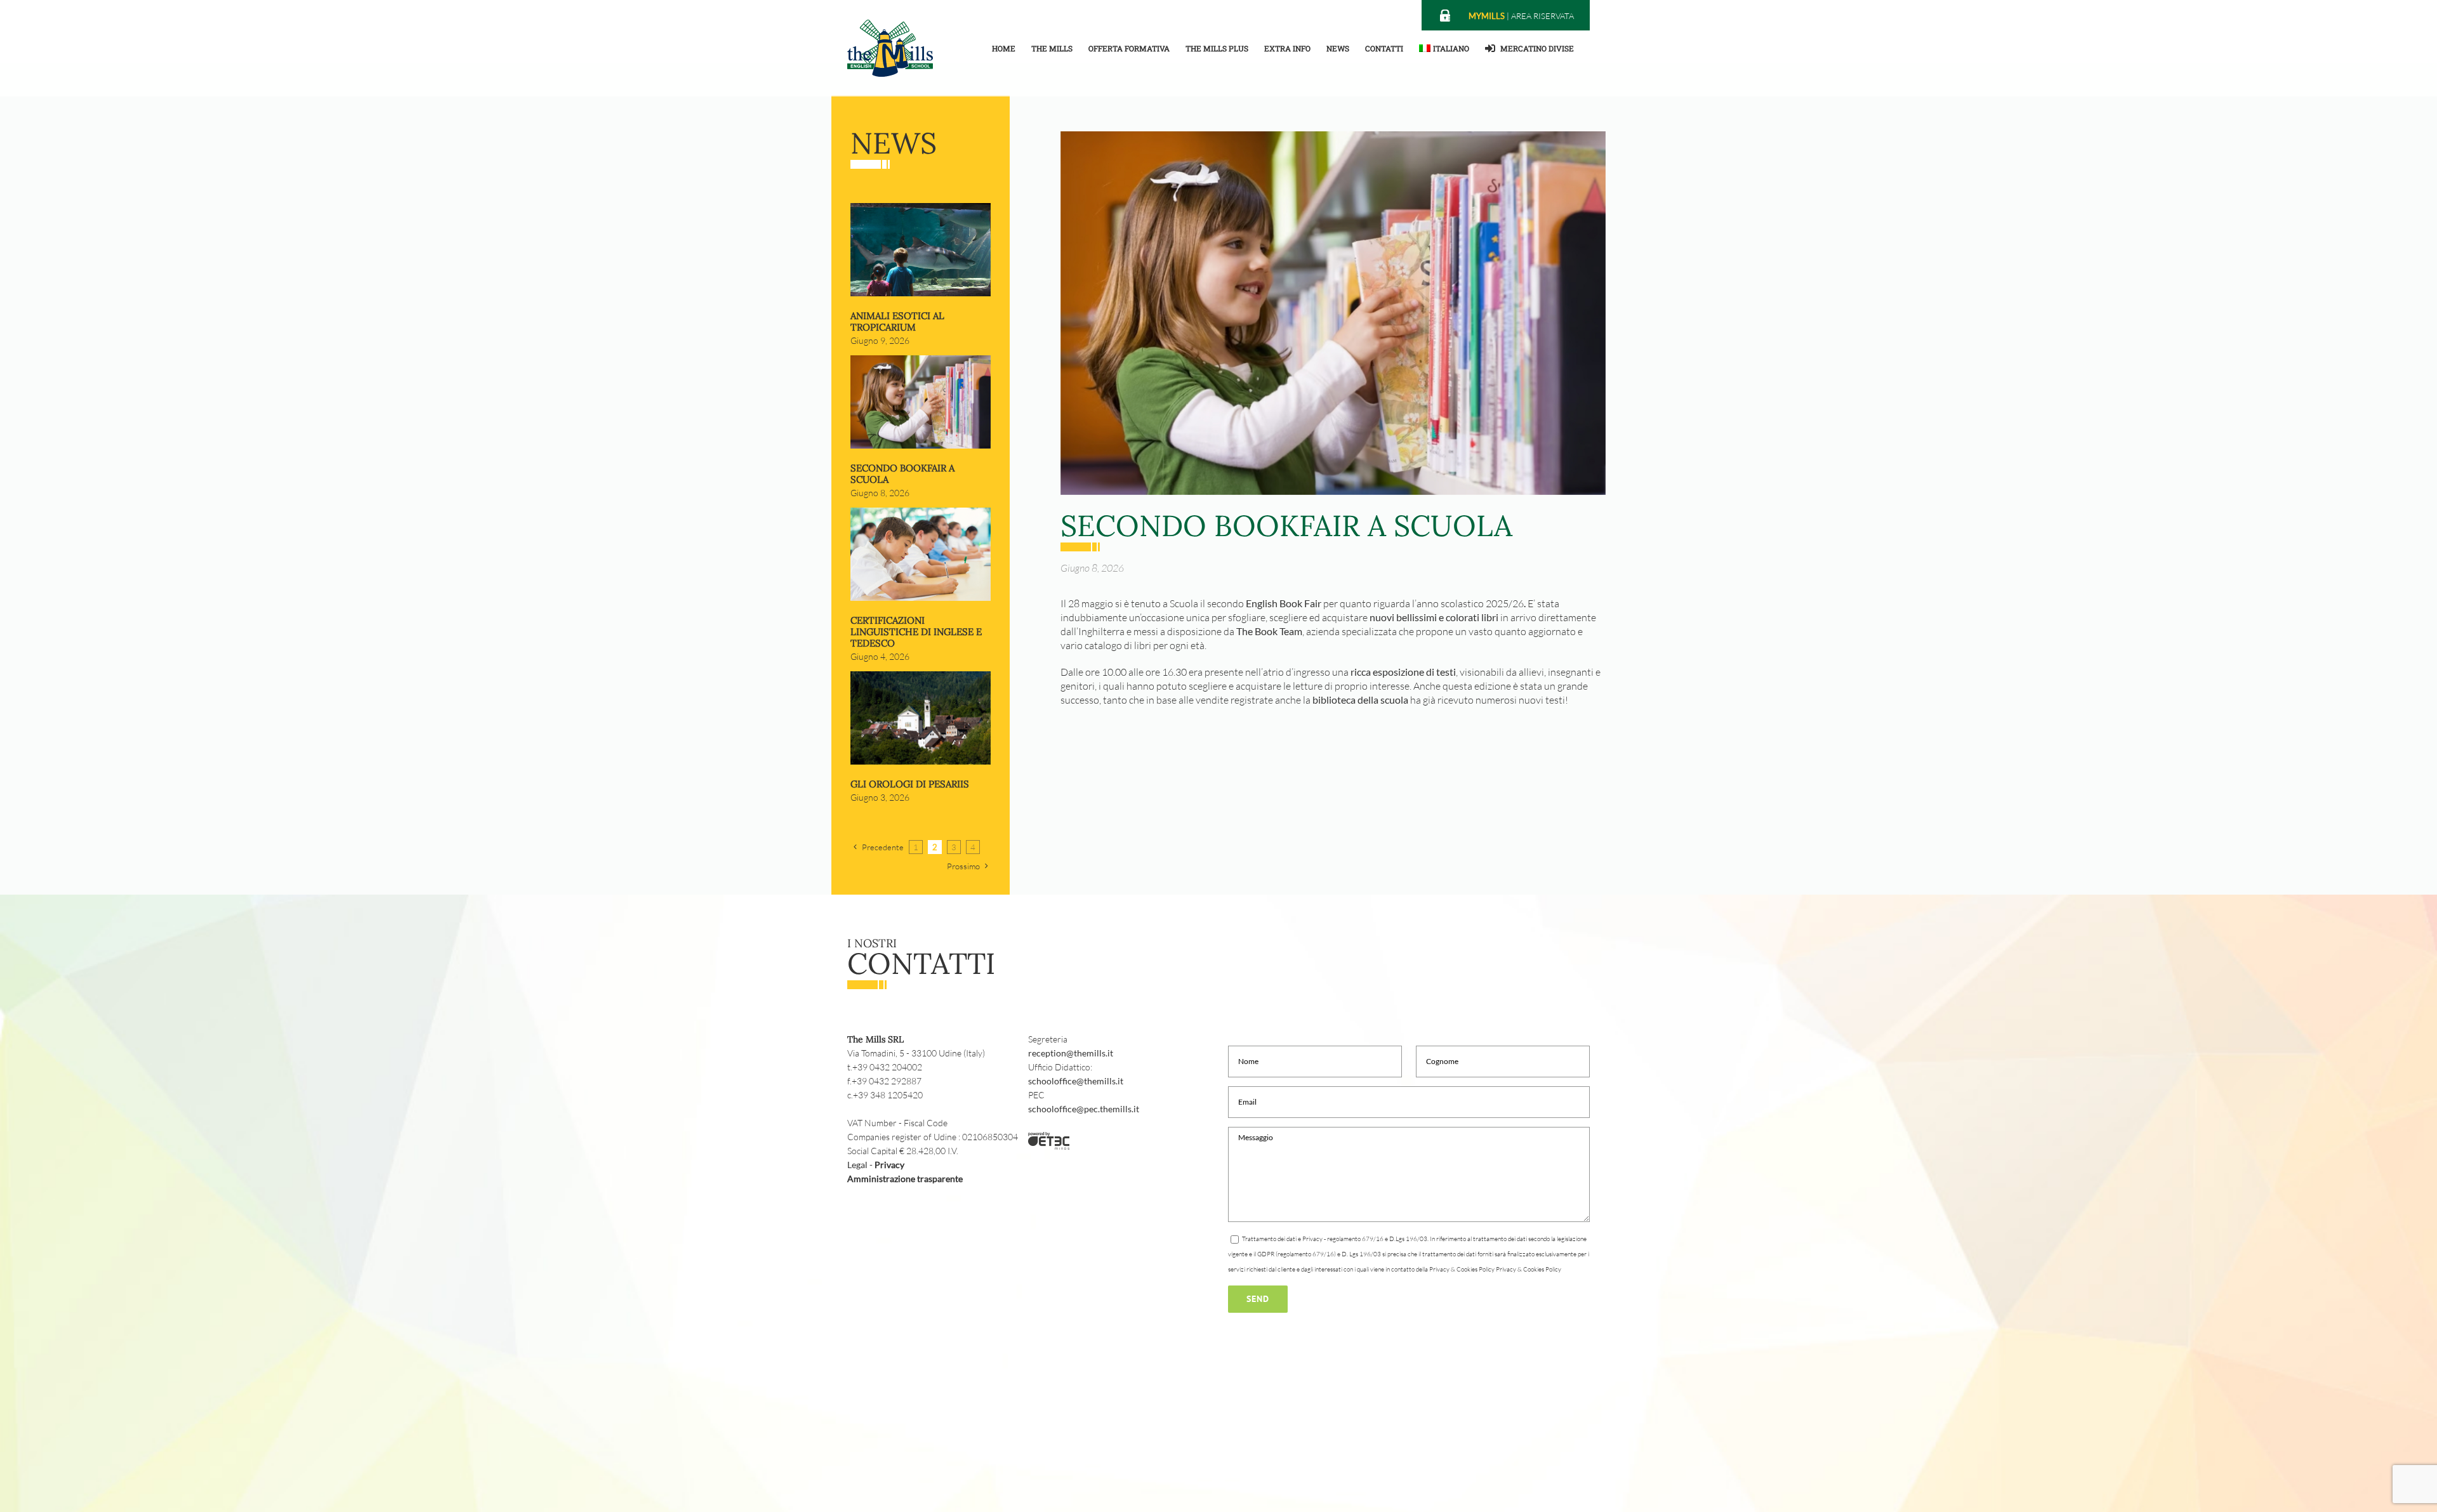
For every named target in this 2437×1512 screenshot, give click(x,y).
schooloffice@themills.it (1076, 1081)
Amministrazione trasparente (905, 1179)
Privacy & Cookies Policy (1529, 1269)
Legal (857, 1165)
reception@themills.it (1071, 1053)
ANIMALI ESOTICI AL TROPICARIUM (897, 321)
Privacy (889, 1165)
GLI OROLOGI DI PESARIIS (910, 784)
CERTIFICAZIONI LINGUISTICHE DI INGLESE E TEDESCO (916, 632)
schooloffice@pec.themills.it (1084, 1109)
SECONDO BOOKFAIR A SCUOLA (902, 474)
